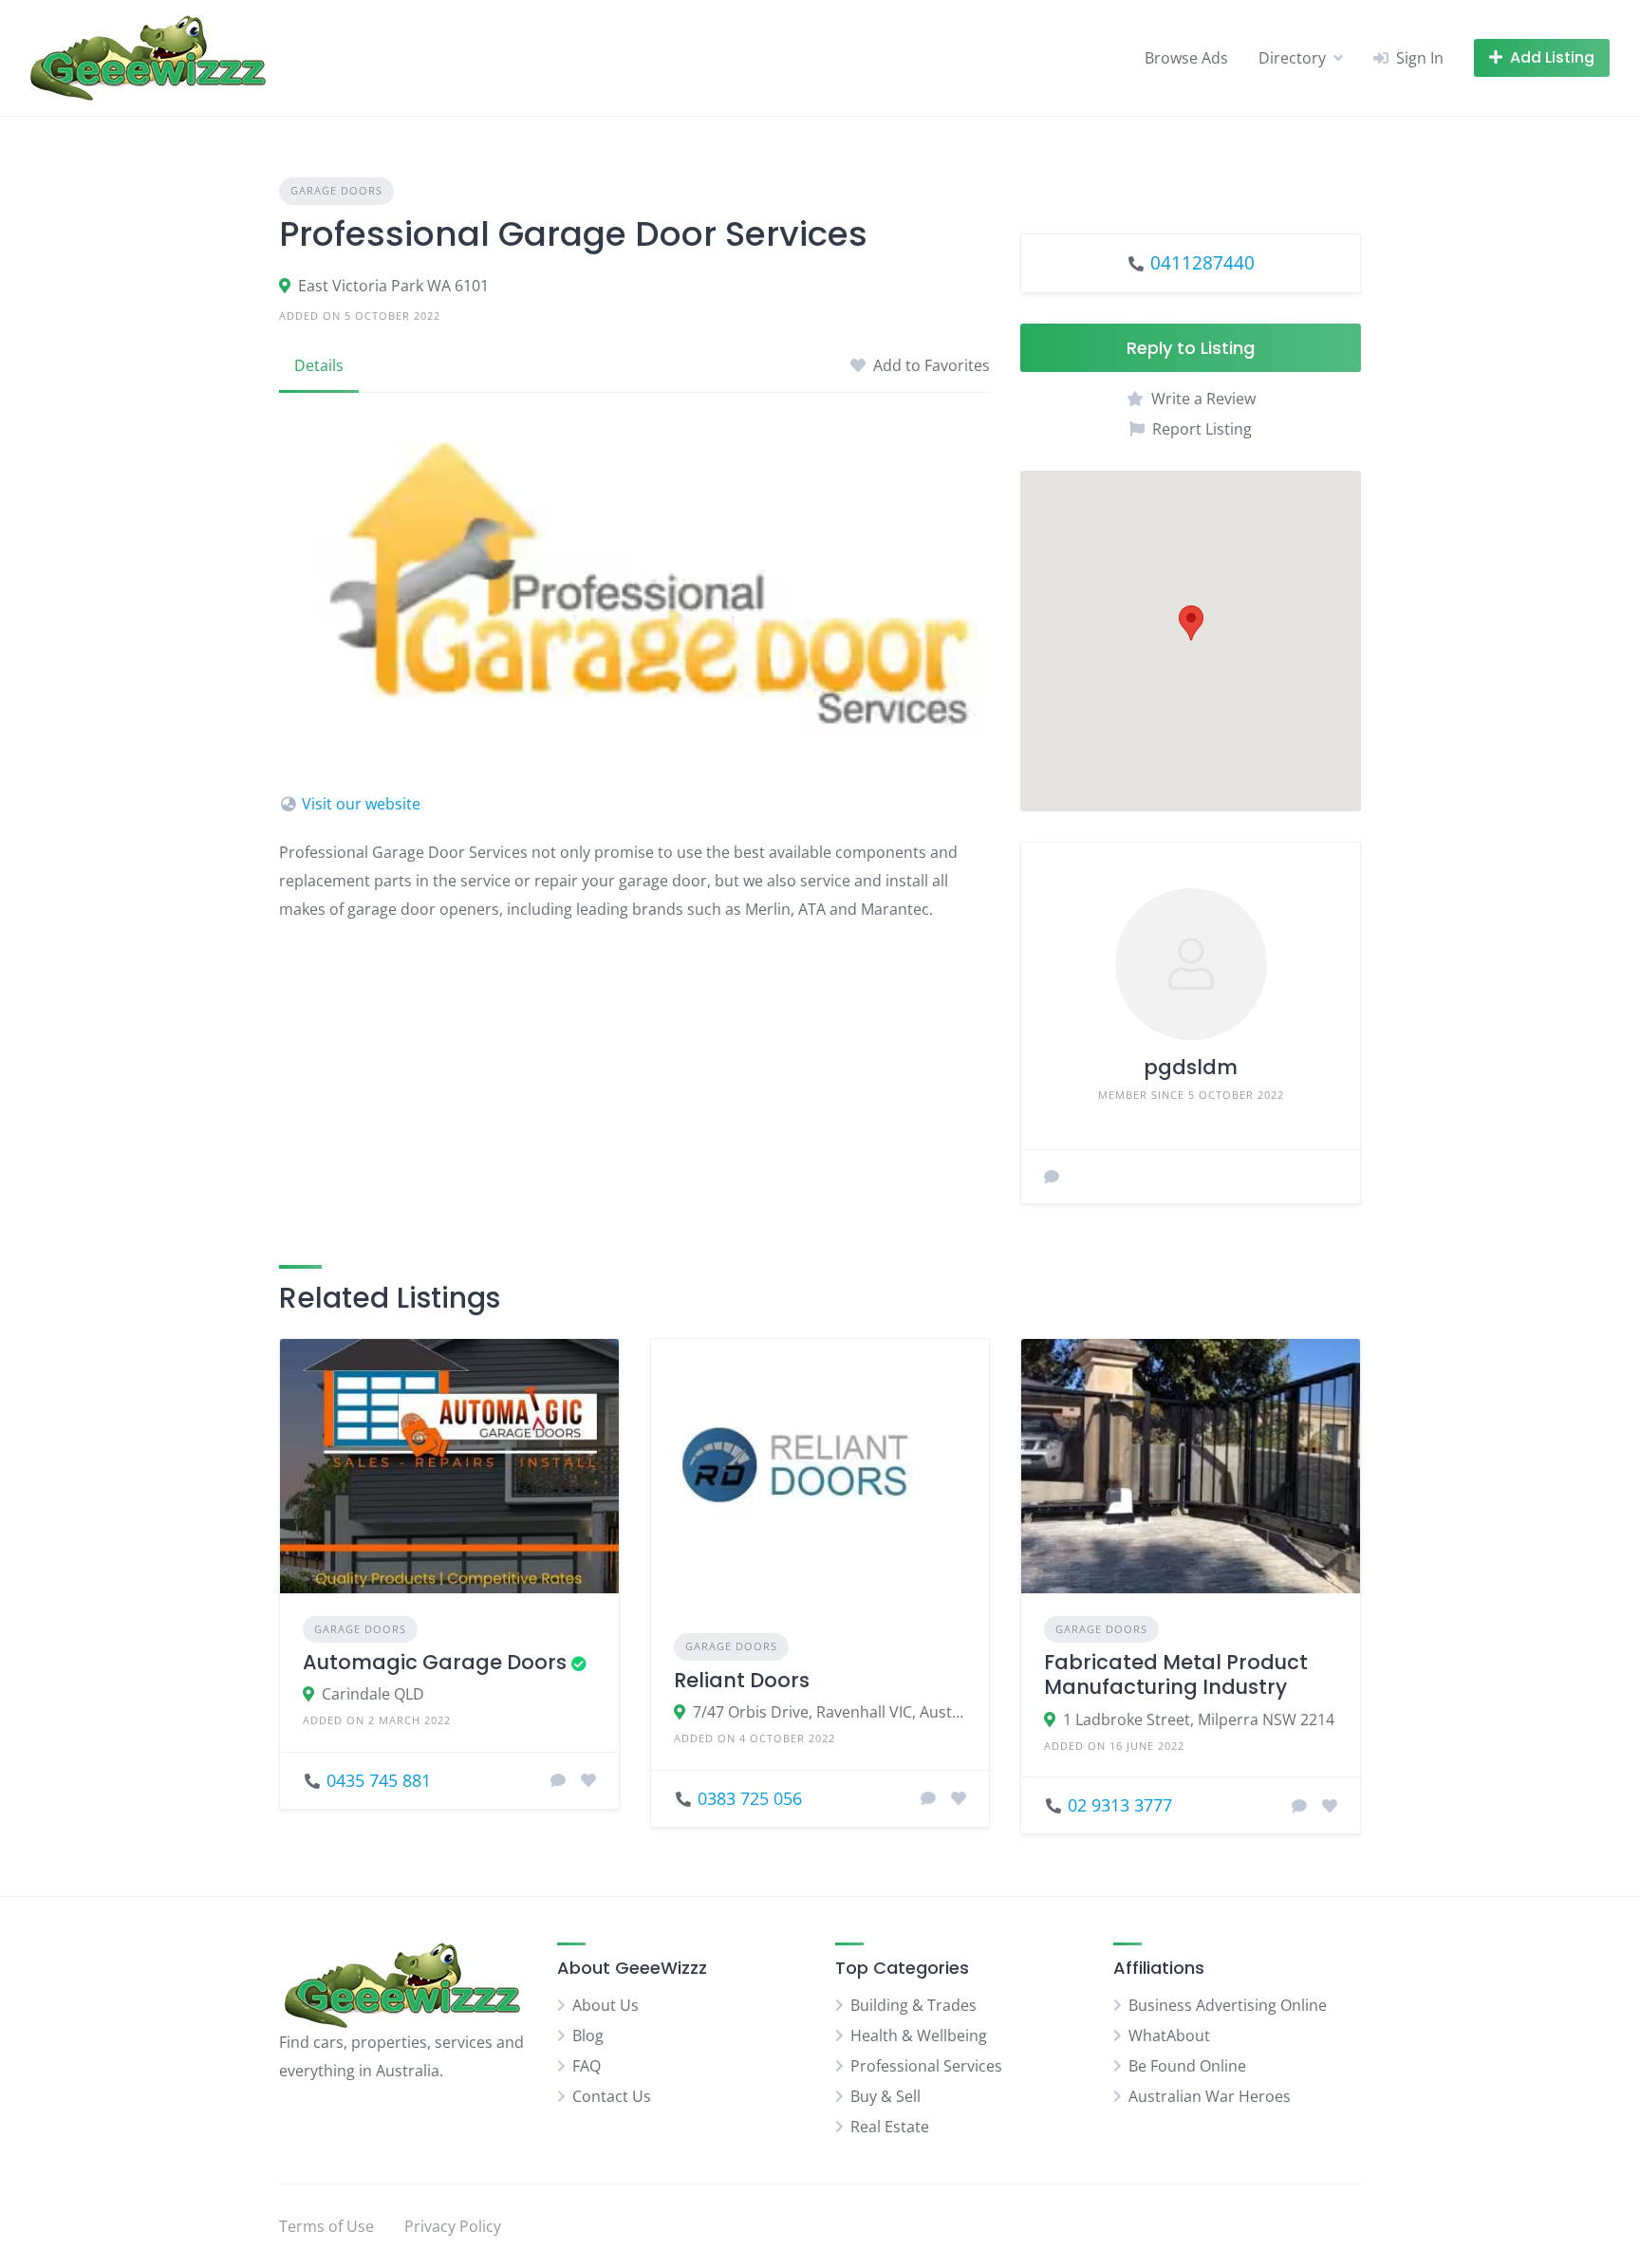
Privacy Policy (453, 2226)
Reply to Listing (1191, 348)
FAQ (587, 2066)
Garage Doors (336, 190)
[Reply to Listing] (558, 1780)
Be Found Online (1187, 2066)
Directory (1292, 58)
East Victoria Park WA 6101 (393, 286)
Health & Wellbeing (919, 2036)
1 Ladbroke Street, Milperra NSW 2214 (1199, 1720)
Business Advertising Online (1228, 2005)
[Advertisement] (634, 1071)
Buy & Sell (885, 2096)
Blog (588, 2036)
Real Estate (890, 2127)
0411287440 (1202, 262)
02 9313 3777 (1120, 1805)
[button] (1191, 623)
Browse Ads (1186, 58)
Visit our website (361, 804)
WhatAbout (1169, 2036)
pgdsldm (1191, 1067)
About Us (606, 2005)
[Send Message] (1052, 1177)
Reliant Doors (742, 1680)
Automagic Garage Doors (435, 1662)
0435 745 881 (379, 1780)
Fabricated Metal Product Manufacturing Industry (1176, 1674)
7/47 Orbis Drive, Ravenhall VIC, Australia (830, 1712)
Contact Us (612, 2096)
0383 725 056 (750, 1798)
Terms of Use (326, 2226)
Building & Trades (913, 2005)
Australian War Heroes (1210, 2096)
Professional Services (926, 2066)
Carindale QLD (373, 1694)
